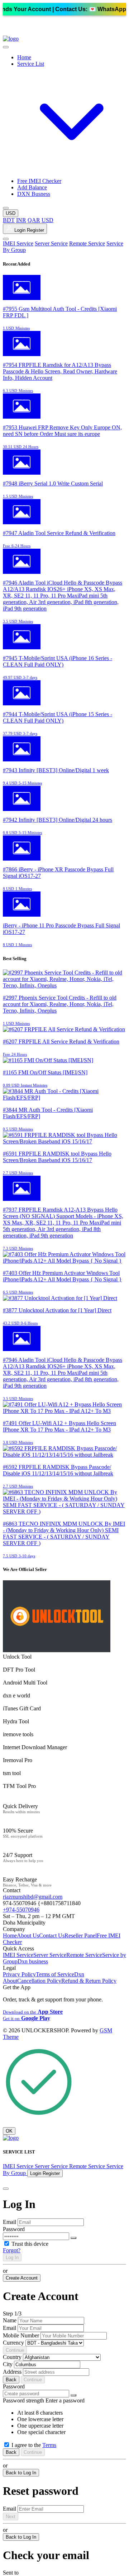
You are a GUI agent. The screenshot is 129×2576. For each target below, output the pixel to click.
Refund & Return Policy (89, 1981)
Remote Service (87, 243)
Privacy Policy (19, 1974)
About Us (28, 1936)
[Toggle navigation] (6, 239)
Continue (15, 2350)
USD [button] (11, 213)
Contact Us (52, 1936)
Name (10, 2320)
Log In (12, 2257)
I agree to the (34, 2445)
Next (11, 2517)
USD (47, 220)
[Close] (6, 2189)
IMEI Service (18, 243)
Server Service (51, 243)
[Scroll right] (6, 208)
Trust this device (30, 2244)
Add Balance (32, 187)
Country (12, 2357)
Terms (49, 2445)
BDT (9, 220)
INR (21, 220)
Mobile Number (21, 2335)
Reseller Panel (81, 1936)
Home (24, 57)
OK (9, 2131)
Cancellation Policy (39, 1981)
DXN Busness (34, 194)
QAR (34, 220)
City (8, 2364)
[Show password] (73, 2238)
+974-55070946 (21, 1910)
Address (12, 2372)
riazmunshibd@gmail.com (33, 1897)
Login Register (28, 230)
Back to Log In (21, 2473)
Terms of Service (55, 1974)
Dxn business (33, 1961)
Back (11, 2380)
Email (9, 2222)
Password (14, 2229)
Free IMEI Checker (39, 181)
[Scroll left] (6, 47)
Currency (13, 2343)
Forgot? (12, 2250)
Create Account (22, 2278)
